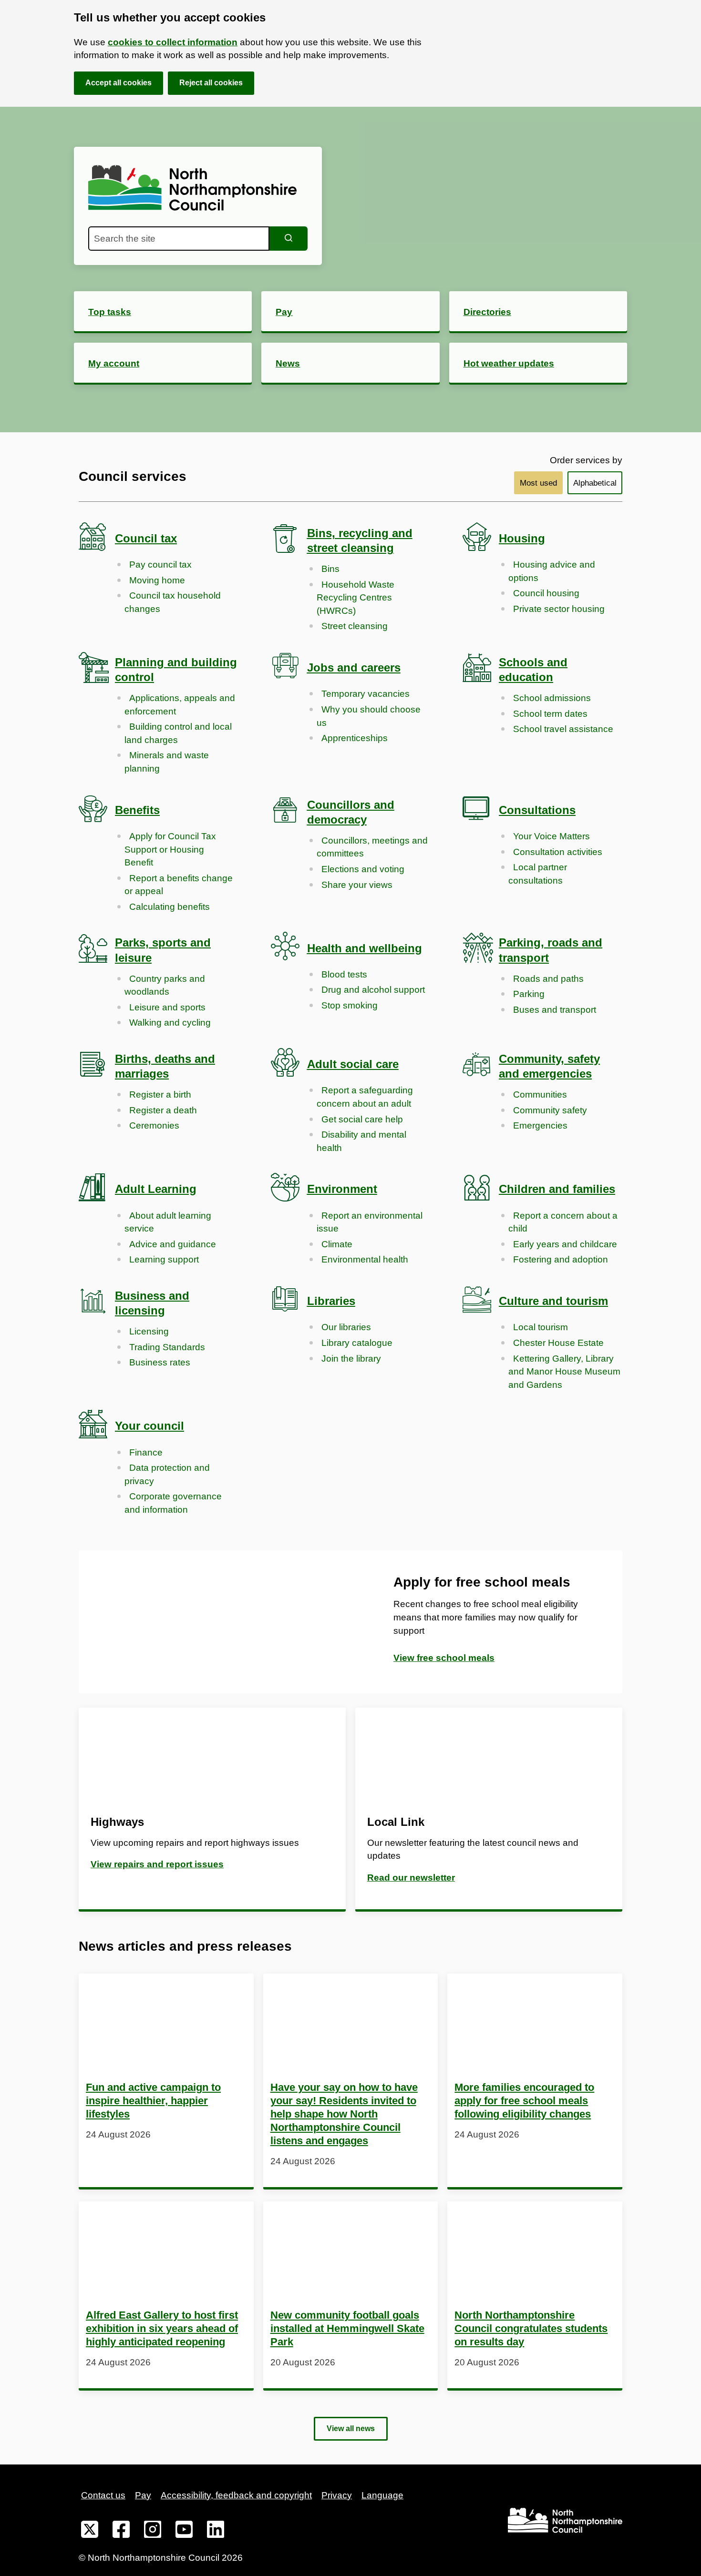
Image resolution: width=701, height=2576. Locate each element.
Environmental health (365, 1259)
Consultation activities (558, 852)
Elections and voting (363, 869)
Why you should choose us (369, 716)
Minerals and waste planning (167, 762)
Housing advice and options (552, 571)
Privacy (337, 2495)
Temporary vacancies (366, 694)
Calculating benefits (170, 907)
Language (382, 2495)
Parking (529, 994)
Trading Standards (167, 1347)
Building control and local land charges (178, 733)
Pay (143, 2495)
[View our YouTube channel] (184, 2531)
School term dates (550, 714)
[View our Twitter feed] (90, 2531)
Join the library (351, 1359)
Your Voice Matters (552, 836)
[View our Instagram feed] (153, 2531)
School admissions (552, 698)
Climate (337, 1244)
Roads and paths (548, 979)
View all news (351, 2428)
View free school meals (444, 1658)
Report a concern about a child (563, 1222)
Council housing (546, 593)
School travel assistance (563, 729)
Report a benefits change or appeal (179, 885)
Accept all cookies (119, 83)
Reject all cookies (211, 83)
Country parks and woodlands (165, 985)
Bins (330, 569)
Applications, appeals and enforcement (180, 705)
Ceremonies (154, 1125)
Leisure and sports (167, 1007)
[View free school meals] (215, 1622)
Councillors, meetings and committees (372, 847)
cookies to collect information (173, 42)
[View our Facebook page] (121, 2531)
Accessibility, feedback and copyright (236, 2495)
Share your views (357, 885)
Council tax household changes (173, 602)
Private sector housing (559, 609)
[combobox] (179, 239)
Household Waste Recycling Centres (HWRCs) (356, 598)
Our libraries (346, 1327)
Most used (538, 483)
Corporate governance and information (173, 1503)
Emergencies (540, 1125)
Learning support (164, 1259)
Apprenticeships (355, 738)
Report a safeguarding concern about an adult (365, 1097)
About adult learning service (168, 1222)
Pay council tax (160, 565)
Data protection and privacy (167, 1474)
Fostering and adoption (561, 1259)
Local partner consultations (538, 874)
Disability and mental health (361, 1141)
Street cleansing (355, 626)
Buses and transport (555, 1010)
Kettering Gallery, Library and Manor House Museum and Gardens (564, 1372)
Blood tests (344, 974)
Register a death (163, 1110)
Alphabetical (595, 483)
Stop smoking (350, 1005)
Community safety (550, 1110)
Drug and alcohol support (373, 990)
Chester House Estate (558, 1343)
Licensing (149, 1331)
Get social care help (362, 1119)
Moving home (157, 580)
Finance (146, 1452)
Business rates (160, 1362)
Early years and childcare (565, 1244)
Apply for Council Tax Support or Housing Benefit (170, 849)
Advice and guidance (173, 1244)
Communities (540, 1095)
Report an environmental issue (370, 1222)
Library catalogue (357, 1343)
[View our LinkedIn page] (216, 2531)
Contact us (103, 2495)
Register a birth (160, 1095)
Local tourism (541, 1327)
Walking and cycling (170, 1023)
